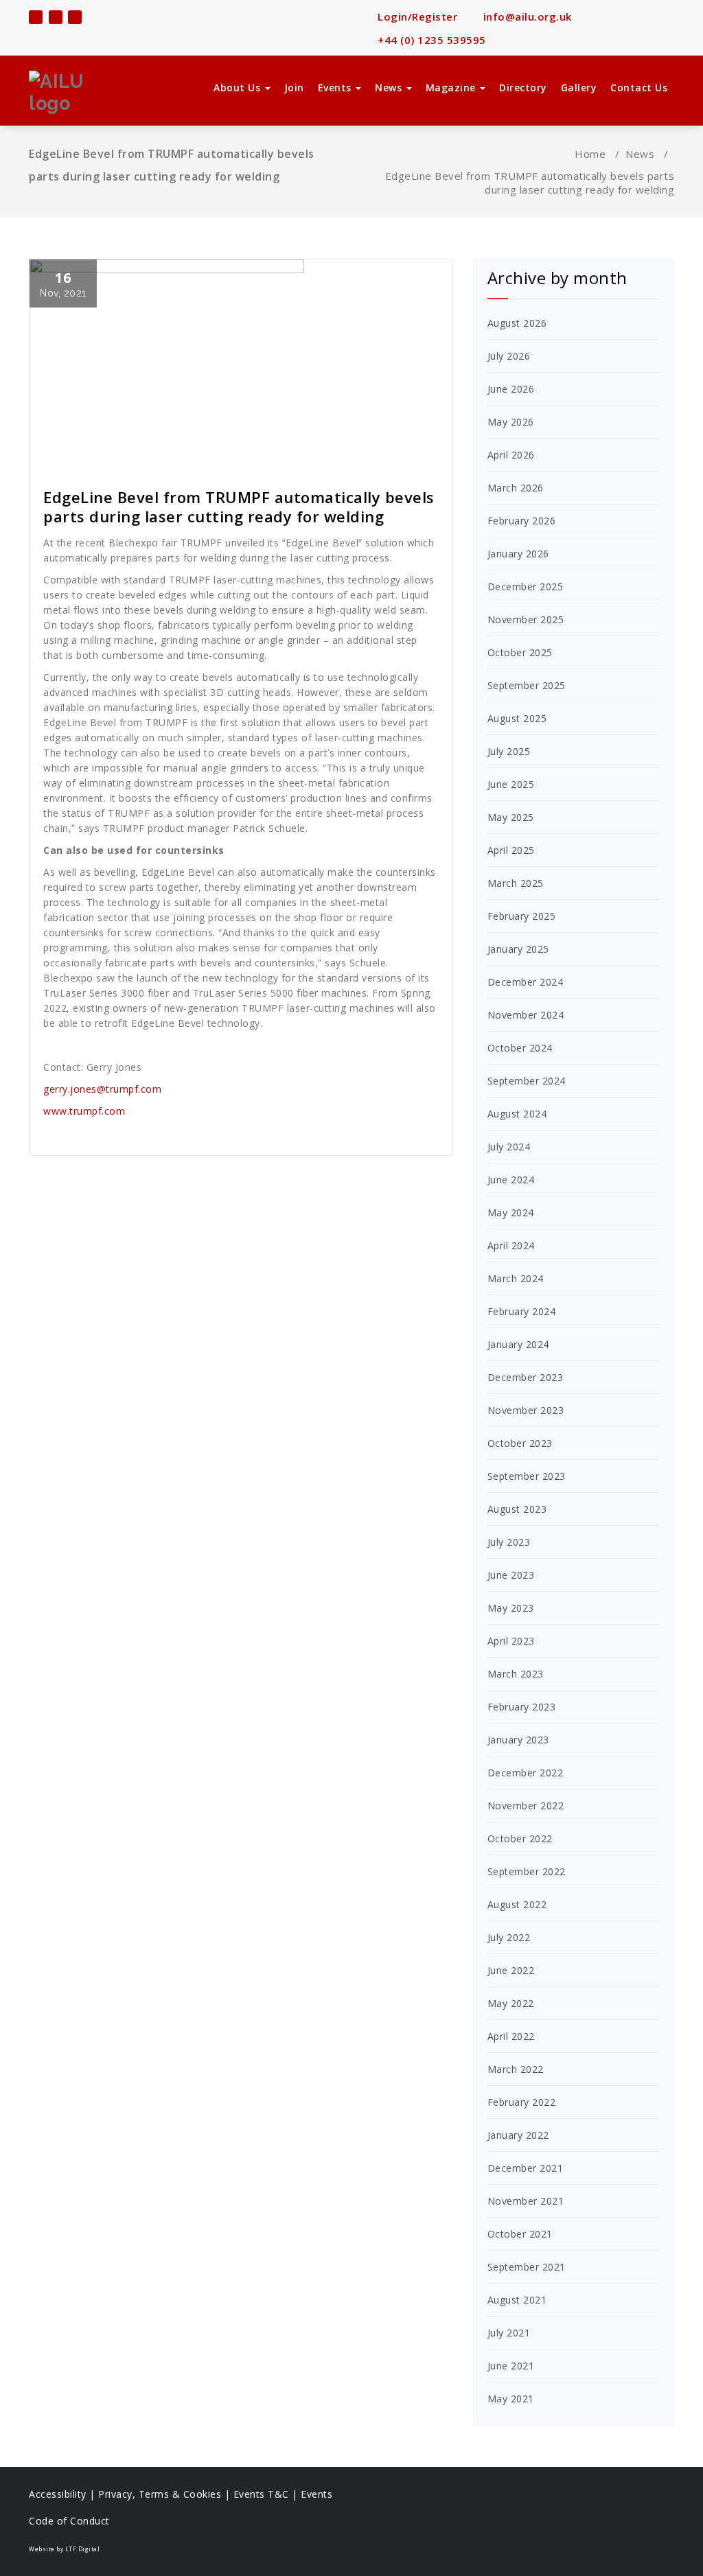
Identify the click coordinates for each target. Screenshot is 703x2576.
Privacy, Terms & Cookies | (166, 2494)
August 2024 (517, 1114)
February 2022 (522, 2102)
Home (590, 154)
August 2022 (517, 1904)
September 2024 (527, 1081)
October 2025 (520, 652)
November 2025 (526, 619)
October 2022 (520, 1838)
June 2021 (511, 2366)
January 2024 (518, 1344)
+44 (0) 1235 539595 (430, 40)
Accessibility (58, 2494)
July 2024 (509, 1147)
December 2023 (526, 1377)
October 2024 (520, 1048)
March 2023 (516, 1674)
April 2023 (511, 1641)
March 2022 (516, 2069)
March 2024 (516, 1278)
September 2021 (527, 2267)
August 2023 (517, 1509)
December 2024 (526, 982)
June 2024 (511, 1180)
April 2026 (511, 455)
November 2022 (526, 1806)
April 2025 (511, 850)
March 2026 (516, 488)
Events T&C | (267, 2494)
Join (294, 88)
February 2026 (522, 521)
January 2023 (518, 1740)
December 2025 (526, 587)
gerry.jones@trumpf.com (102, 1089)
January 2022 (518, 2135)
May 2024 (511, 1212)
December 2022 (526, 1773)
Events (336, 88)
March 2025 (516, 883)
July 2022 (509, 1937)
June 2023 (511, 1575)
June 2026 (511, 389)
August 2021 (517, 2300)
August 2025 (517, 718)
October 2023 (520, 1443)
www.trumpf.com (84, 1111)
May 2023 (511, 1608)
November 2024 (526, 1015)
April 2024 (511, 1245)
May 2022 (511, 2003)
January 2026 (518, 554)
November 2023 (526, 1410)
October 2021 (520, 2234)
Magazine (452, 88)
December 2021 (526, 2168)
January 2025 (518, 949)
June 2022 (511, 1970)
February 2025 (522, 916)
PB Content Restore (95, 460)
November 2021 (526, 2201)
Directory (523, 88)
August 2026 (517, 323)
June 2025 (511, 784)
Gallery (579, 88)
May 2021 (511, 2399)
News (390, 88)
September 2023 (527, 1476)
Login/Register (416, 16)
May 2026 (511, 422)
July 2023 (509, 1542)
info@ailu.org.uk (526, 16)
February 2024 (522, 1311)
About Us (239, 88)
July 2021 (509, 2333)
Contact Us (639, 88)
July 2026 (509, 356)
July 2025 (509, 751)
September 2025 (527, 685)
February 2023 (522, 1707)
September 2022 (527, 1871)
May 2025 (511, 817)
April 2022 (511, 2036)
